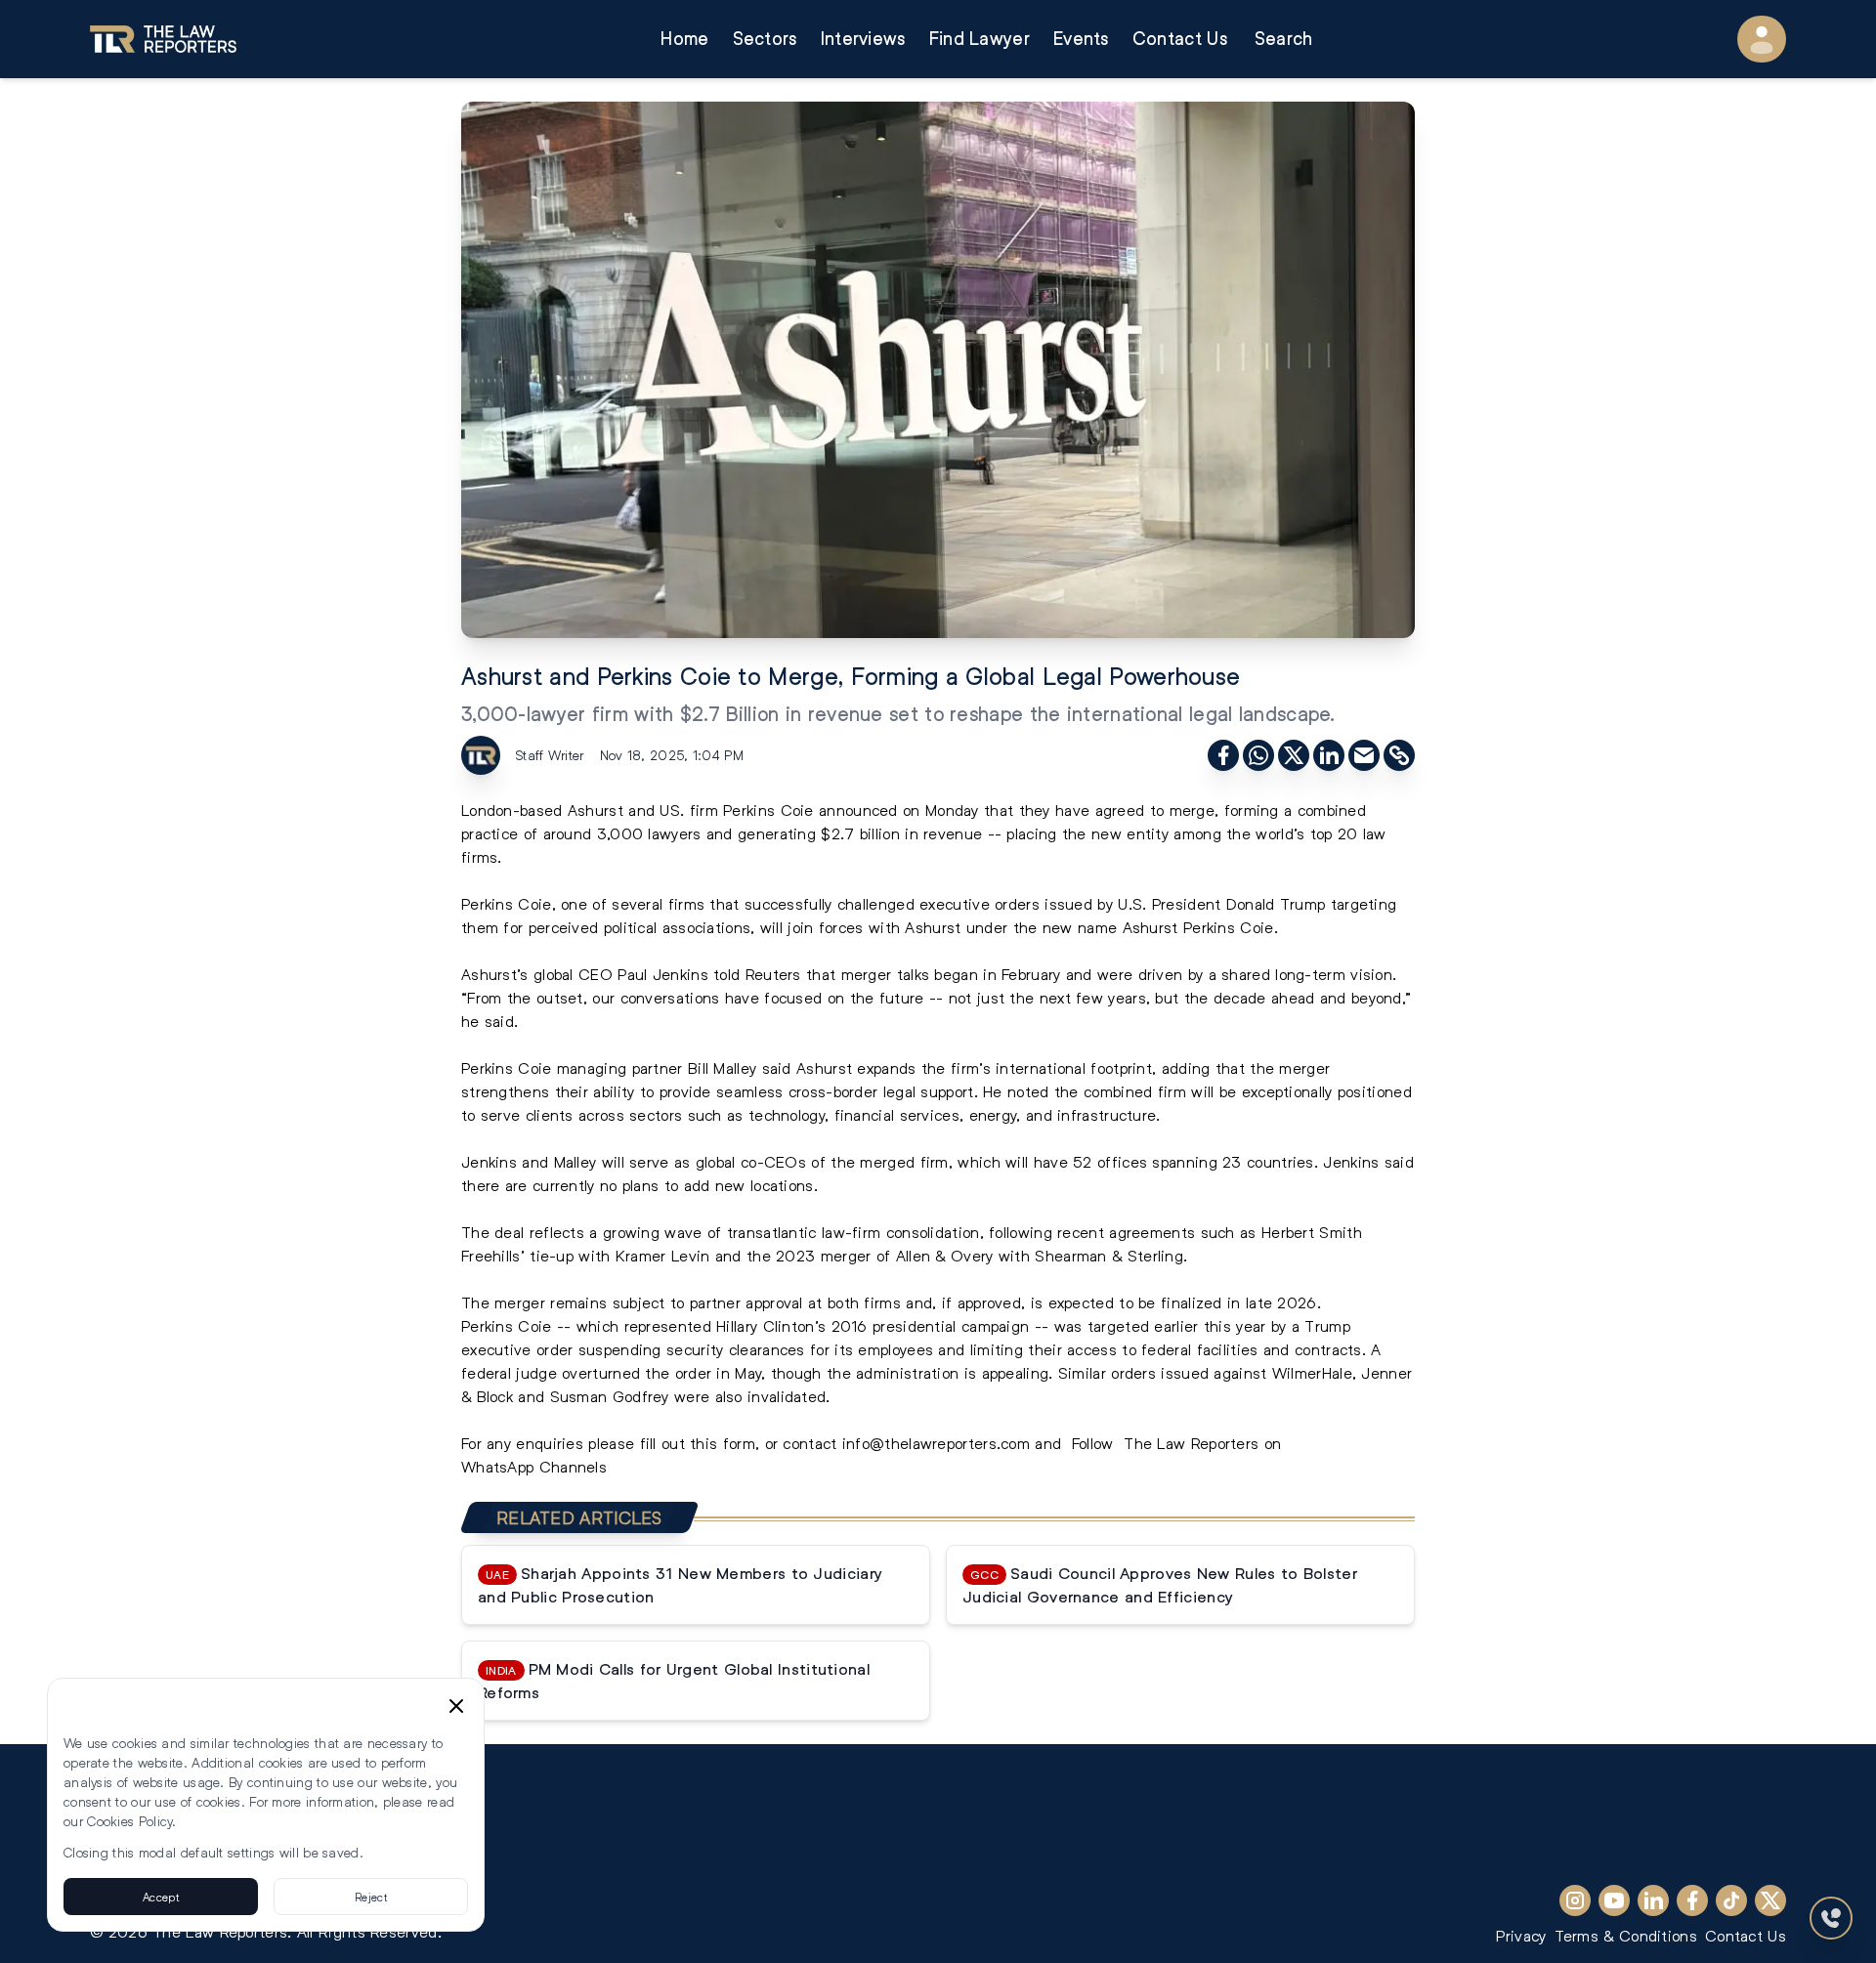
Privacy (1521, 1935)
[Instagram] (1575, 1900)
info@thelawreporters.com (936, 1443)
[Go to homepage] (163, 39)
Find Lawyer (980, 39)
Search (1284, 39)
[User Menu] (1762, 39)
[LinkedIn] (1653, 1900)
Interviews (863, 39)
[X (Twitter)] (1770, 1900)
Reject (371, 1897)
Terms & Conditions (1626, 1935)
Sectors (765, 39)
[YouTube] (1614, 1900)
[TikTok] (1731, 1900)
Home (684, 39)
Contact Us (1180, 39)
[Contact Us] (1831, 1918)
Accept (161, 1897)
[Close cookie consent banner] (456, 1706)
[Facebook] (1692, 1900)
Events (1081, 39)
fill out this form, (700, 1443)
